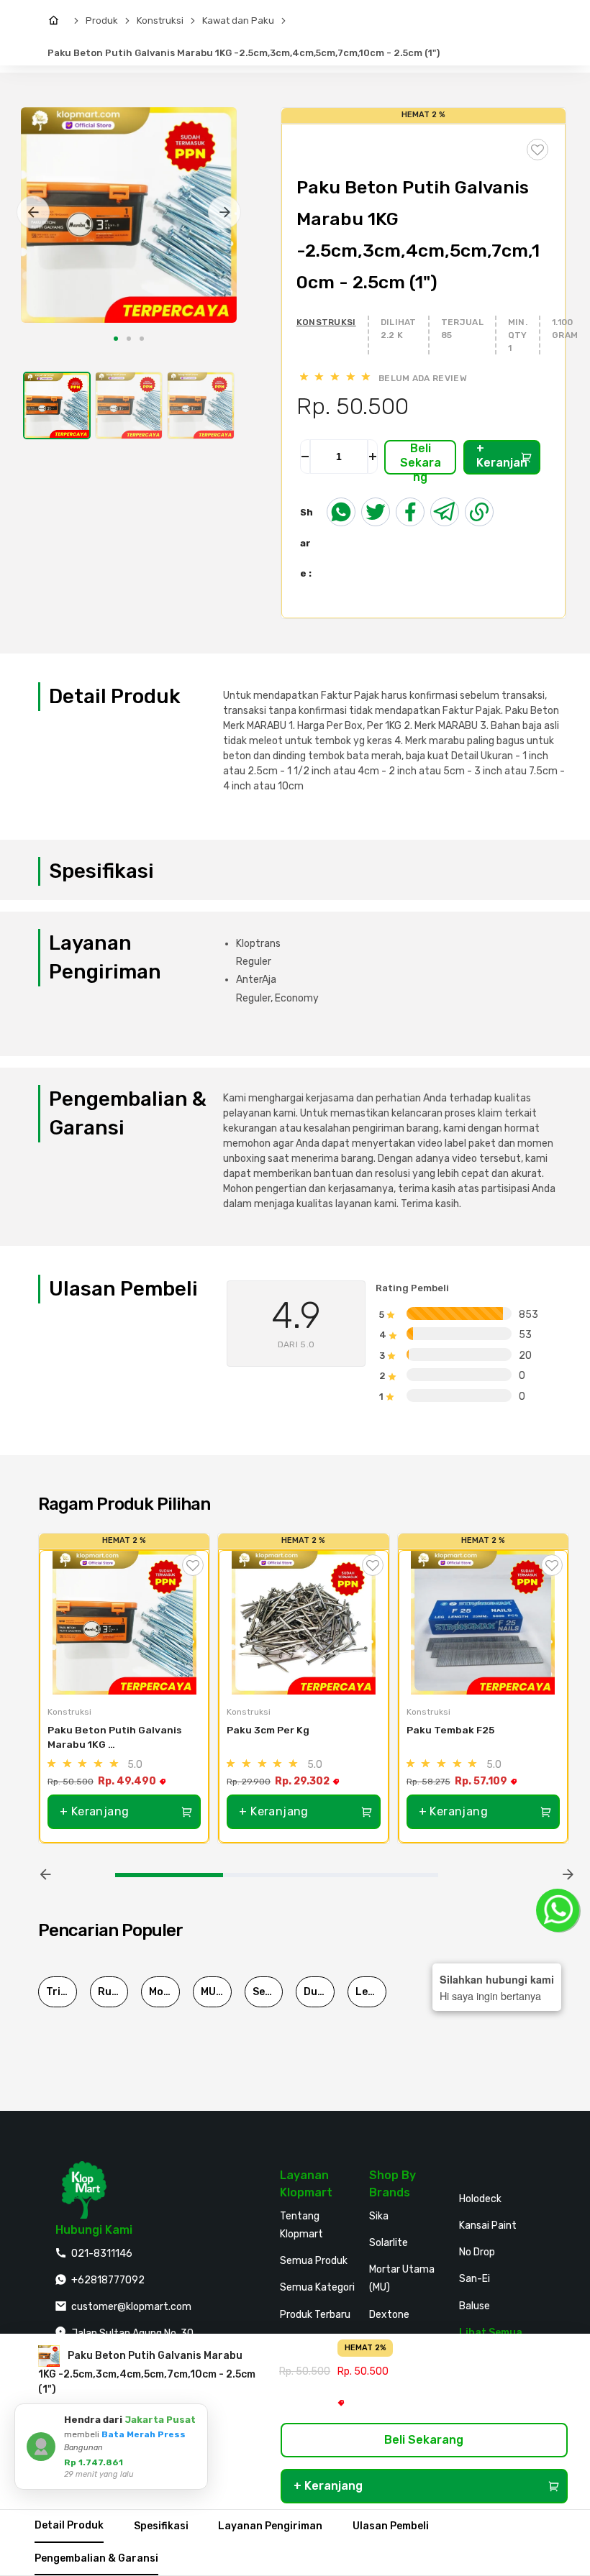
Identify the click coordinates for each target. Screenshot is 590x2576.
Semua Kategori (317, 2287)
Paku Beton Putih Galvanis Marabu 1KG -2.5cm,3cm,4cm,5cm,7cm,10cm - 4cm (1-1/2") (119, 1738)
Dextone (389, 2315)
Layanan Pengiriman (270, 2526)
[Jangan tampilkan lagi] (177, 2417)
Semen (268, 1992)
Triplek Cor (62, 1992)
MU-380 (216, 1992)
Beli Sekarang (421, 458)
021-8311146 (102, 2254)
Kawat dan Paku (238, 20)
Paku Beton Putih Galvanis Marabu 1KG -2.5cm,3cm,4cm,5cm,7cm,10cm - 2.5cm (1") (244, 53)
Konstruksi (160, 20)
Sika (379, 2216)
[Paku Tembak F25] (483, 1623)
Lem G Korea (371, 1992)
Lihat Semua (491, 2333)
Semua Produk (314, 2261)
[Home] (57, 21)
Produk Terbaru (315, 2315)
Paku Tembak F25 (450, 1730)
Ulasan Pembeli (391, 2526)
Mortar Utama (164, 1992)
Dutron (319, 1992)
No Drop (477, 2252)
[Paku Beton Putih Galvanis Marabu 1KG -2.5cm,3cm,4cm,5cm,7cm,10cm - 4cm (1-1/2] (124, 1623)
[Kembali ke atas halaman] (523, 2180)
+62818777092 (108, 2280)
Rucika (113, 1992)
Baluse (475, 2306)
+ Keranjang (502, 458)
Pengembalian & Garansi (96, 2558)
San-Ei (475, 2279)
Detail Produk (69, 2525)
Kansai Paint (488, 2226)
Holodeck (480, 2199)
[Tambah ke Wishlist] (193, 1565)
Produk (102, 20)
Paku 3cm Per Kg (268, 1730)
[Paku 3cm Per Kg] (303, 1623)
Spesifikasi (161, 2526)
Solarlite (389, 2243)
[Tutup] (194, 2417)
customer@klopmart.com (131, 2307)
